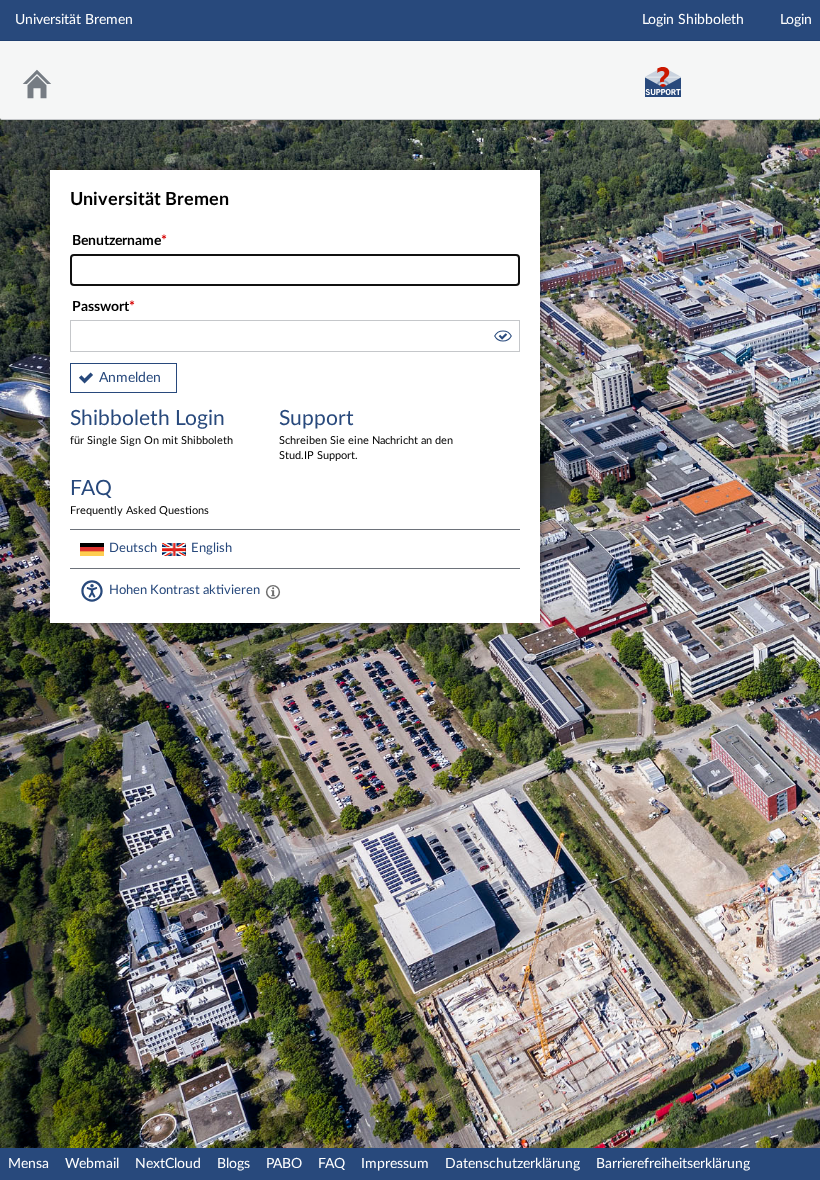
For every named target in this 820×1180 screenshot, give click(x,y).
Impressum (395, 1164)
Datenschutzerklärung (512, 1164)
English (211, 548)
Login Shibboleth (693, 20)
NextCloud (168, 1164)
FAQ (331, 1164)
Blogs (233, 1164)
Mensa (28, 1164)
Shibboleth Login (151, 427)
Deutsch (133, 548)
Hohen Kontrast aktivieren (184, 590)
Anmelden (130, 378)
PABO (284, 1164)
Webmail (92, 1164)
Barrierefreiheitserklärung (673, 1164)
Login (796, 20)
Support (366, 434)
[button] (502, 339)
